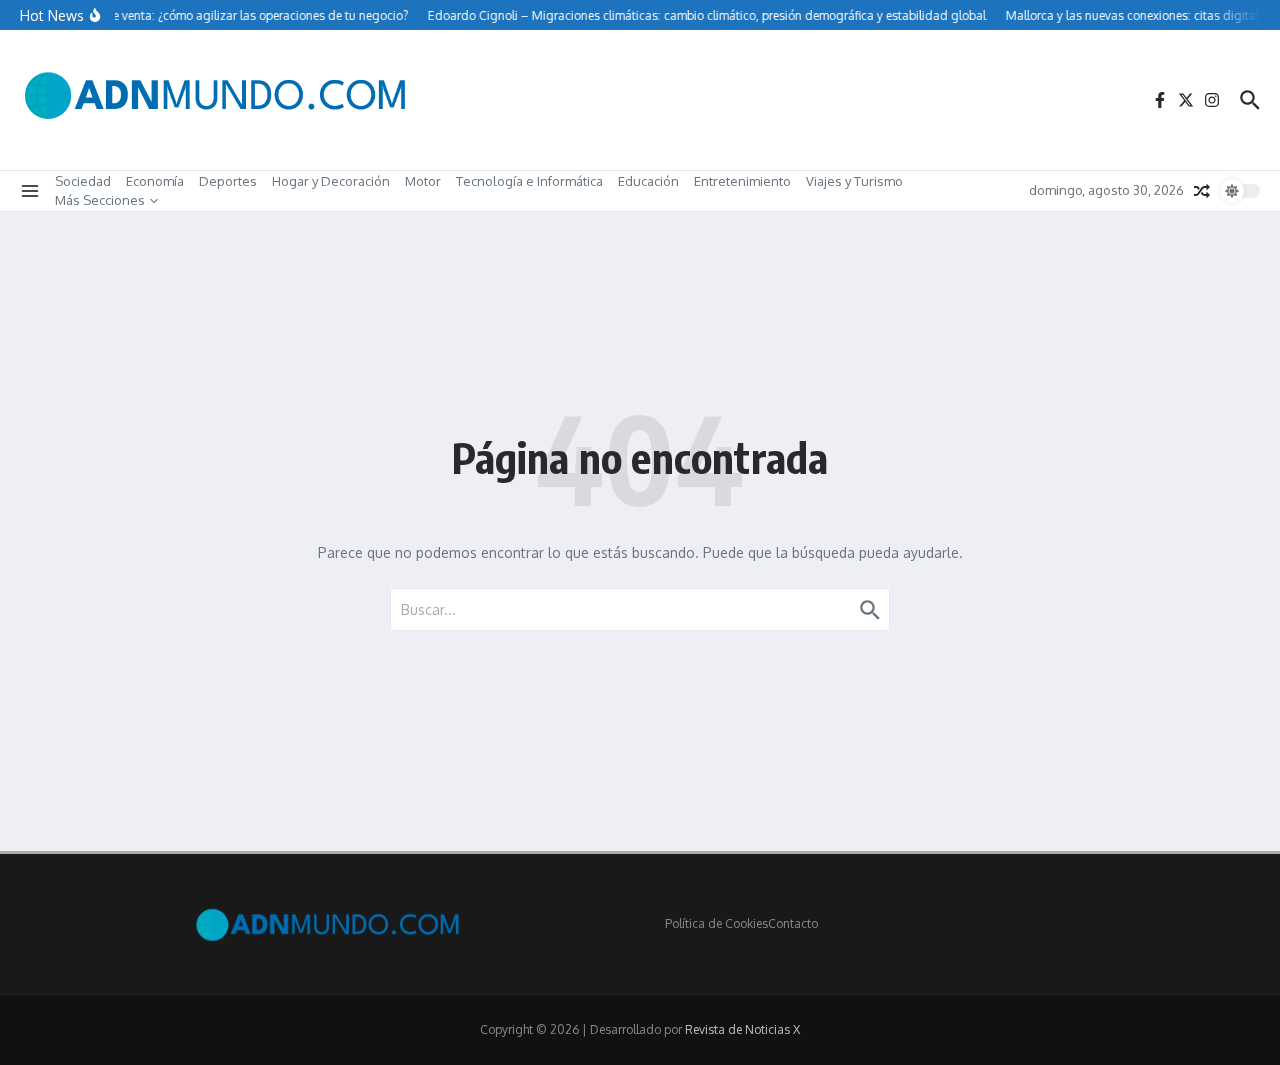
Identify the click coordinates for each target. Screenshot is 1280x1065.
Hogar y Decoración (331, 181)
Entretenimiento (742, 181)
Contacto (793, 923)
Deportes (228, 181)
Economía (155, 181)
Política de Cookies (716, 923)
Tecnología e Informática (529, 181)
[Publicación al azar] (1202, 191)
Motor (423, 181)
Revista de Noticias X (742, 1029)
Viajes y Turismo (854, 181)
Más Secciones (100, 200)
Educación (648, 181)
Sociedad (83, 181)
